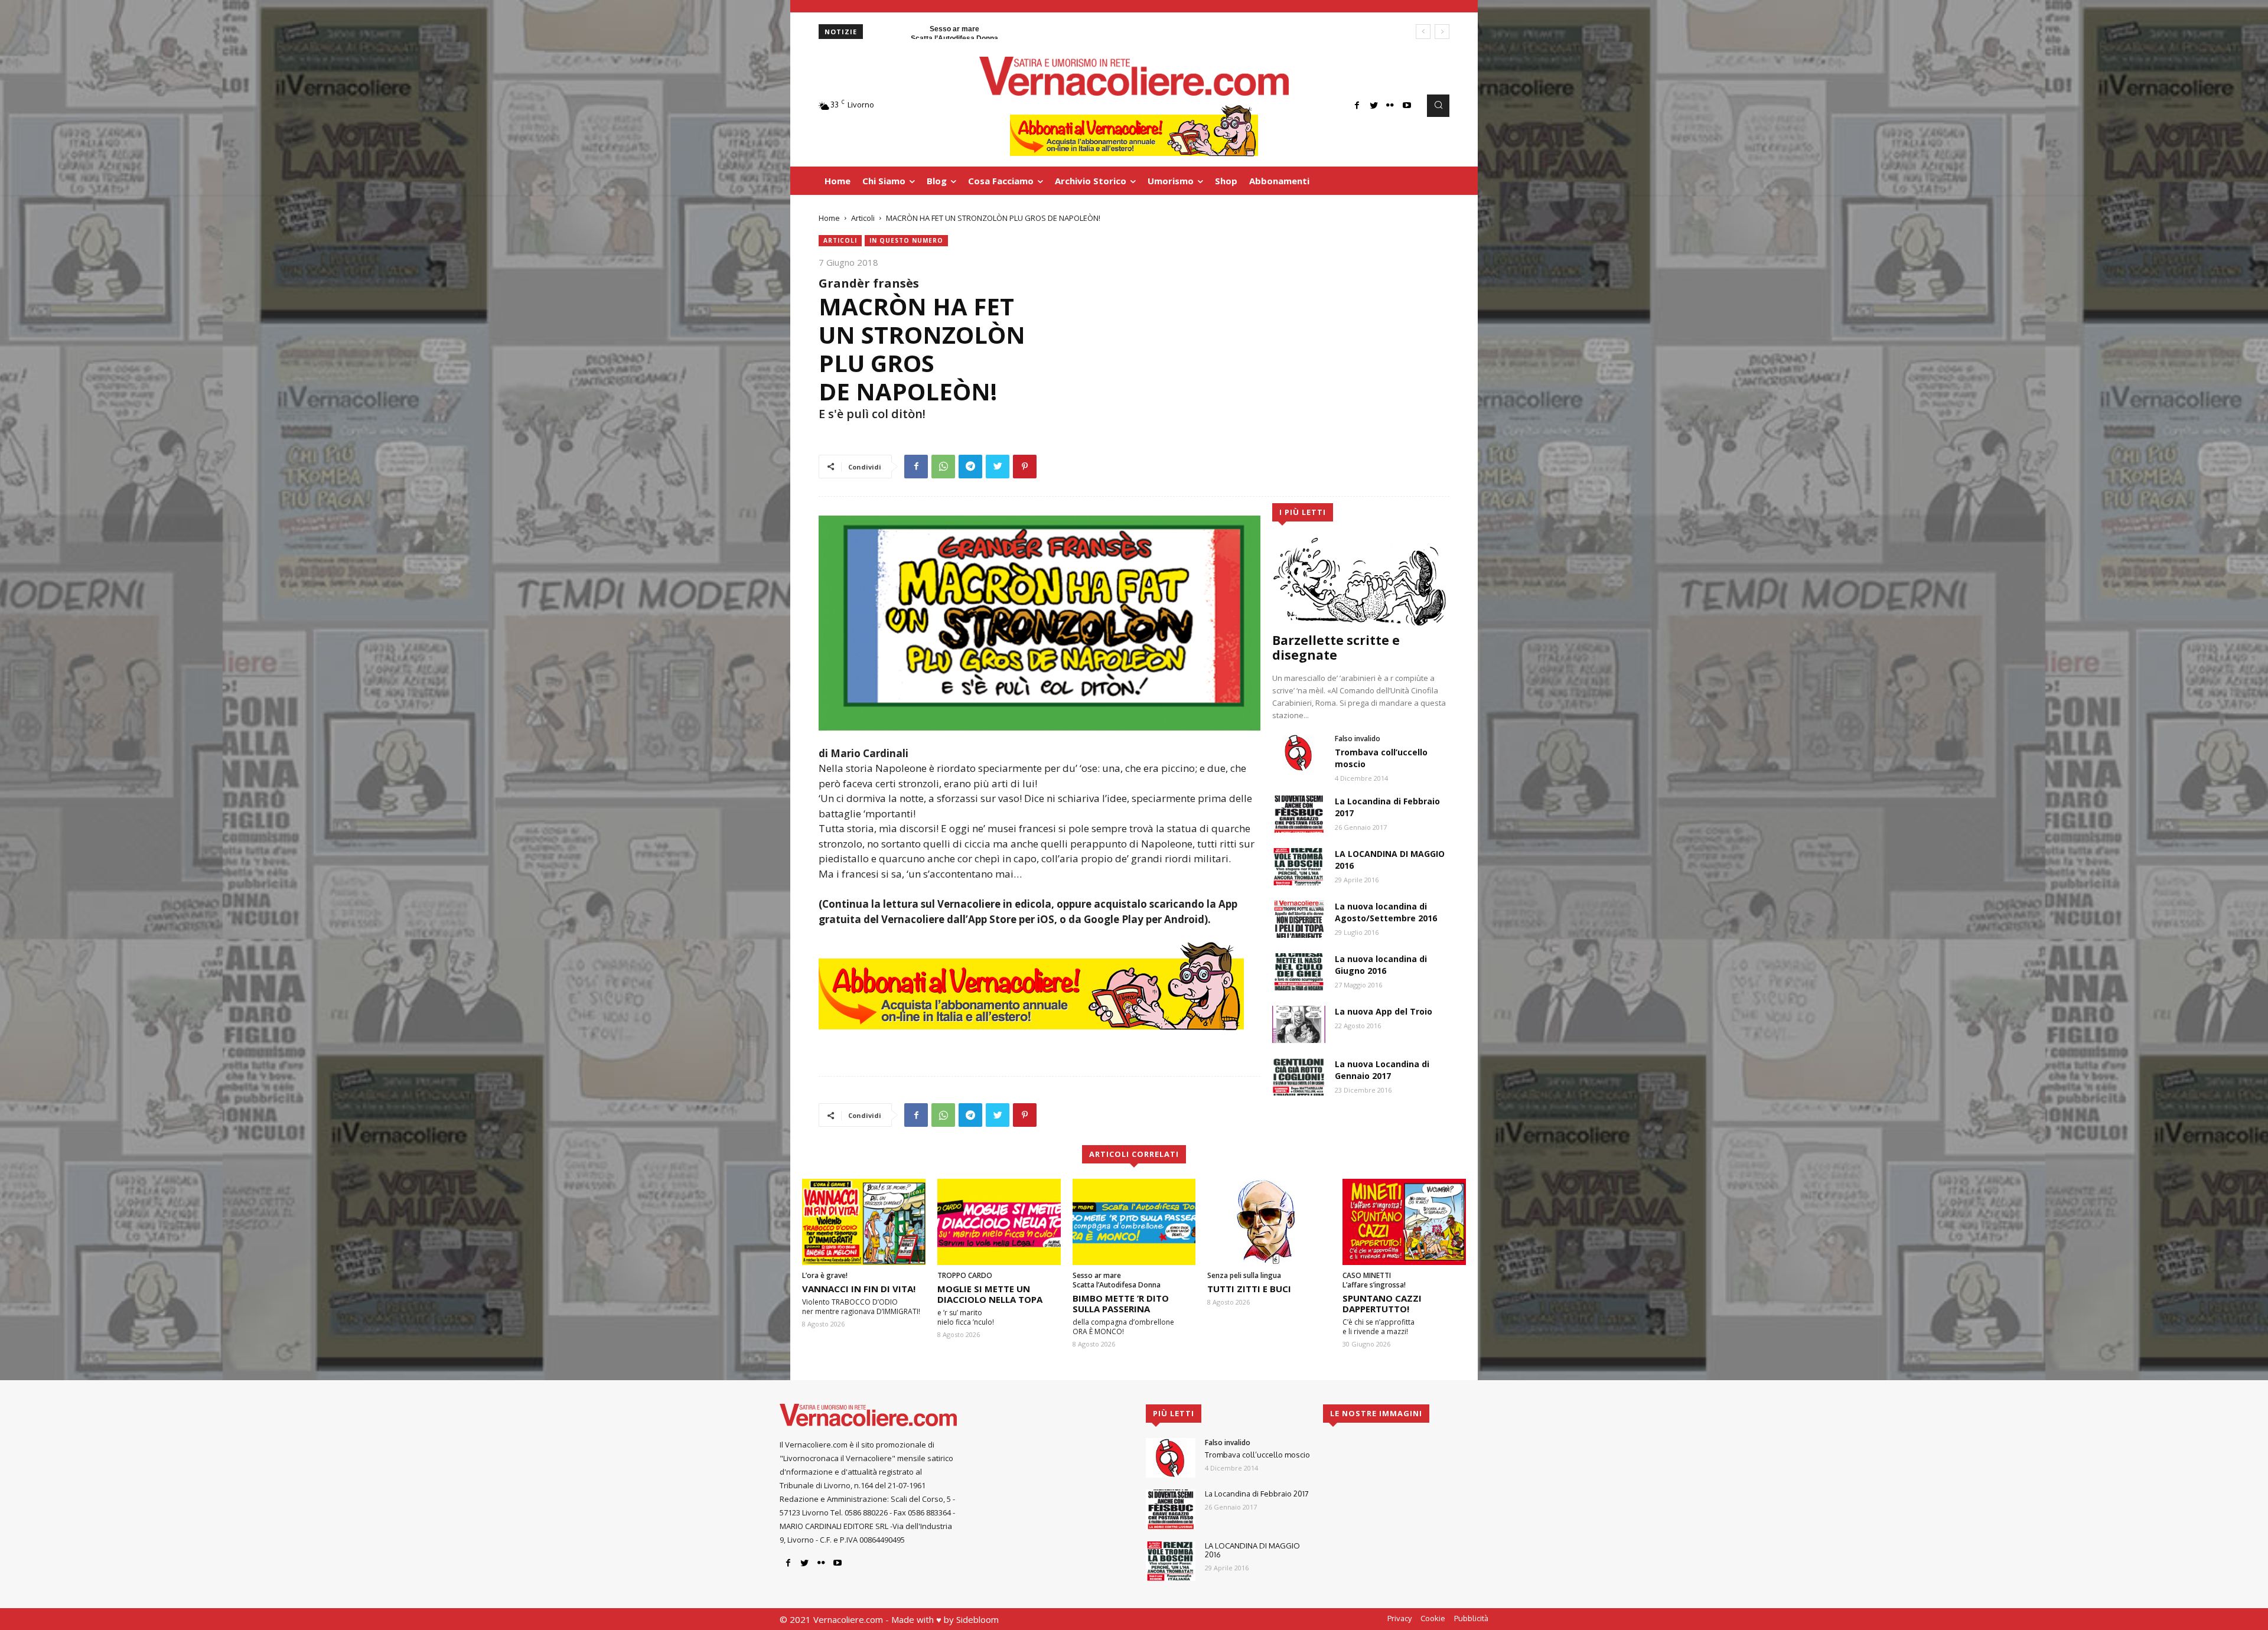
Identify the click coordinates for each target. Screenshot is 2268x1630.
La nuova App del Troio (1384, 1011)
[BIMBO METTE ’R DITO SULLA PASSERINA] (1134, 1222)
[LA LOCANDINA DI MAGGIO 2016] (1299, 867)
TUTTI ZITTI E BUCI (1249, 1289)
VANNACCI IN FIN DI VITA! (859, 1289)
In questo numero (906, 240)
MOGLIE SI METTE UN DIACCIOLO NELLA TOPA (990, 1294)
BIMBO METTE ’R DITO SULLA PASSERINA (1121, 1303)
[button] (1438, 106)
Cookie (1433, 1618)
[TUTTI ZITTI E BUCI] (1269, 1222)
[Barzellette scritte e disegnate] (1361, 581)
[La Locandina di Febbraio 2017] (1299, 814)
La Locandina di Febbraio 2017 (1257, 1494)
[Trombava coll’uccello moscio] (1299, 753)
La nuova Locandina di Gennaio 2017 (1382, 1070)
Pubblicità (1471, 1618)
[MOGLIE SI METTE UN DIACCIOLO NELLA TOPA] (999, 1222)
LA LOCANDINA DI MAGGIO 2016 (1252, 1550)
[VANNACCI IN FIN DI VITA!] (864, 1222)
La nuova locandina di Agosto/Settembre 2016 (1386, 912)
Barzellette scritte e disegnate (1336, 648)
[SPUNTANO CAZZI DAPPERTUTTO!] (1404, 1222)
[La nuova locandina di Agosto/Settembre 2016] (1299, 919)
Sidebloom (977, 1619)
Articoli (863, 218)
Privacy (1399, 1618)
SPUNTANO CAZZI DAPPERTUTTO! (1382, 1303)
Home (829, 218)
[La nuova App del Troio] (1299, 1024)
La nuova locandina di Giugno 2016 (1381, 965)
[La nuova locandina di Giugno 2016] (1299, 972)
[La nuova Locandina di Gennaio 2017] (1299, 1077)
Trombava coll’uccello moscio (1257, 1455)
